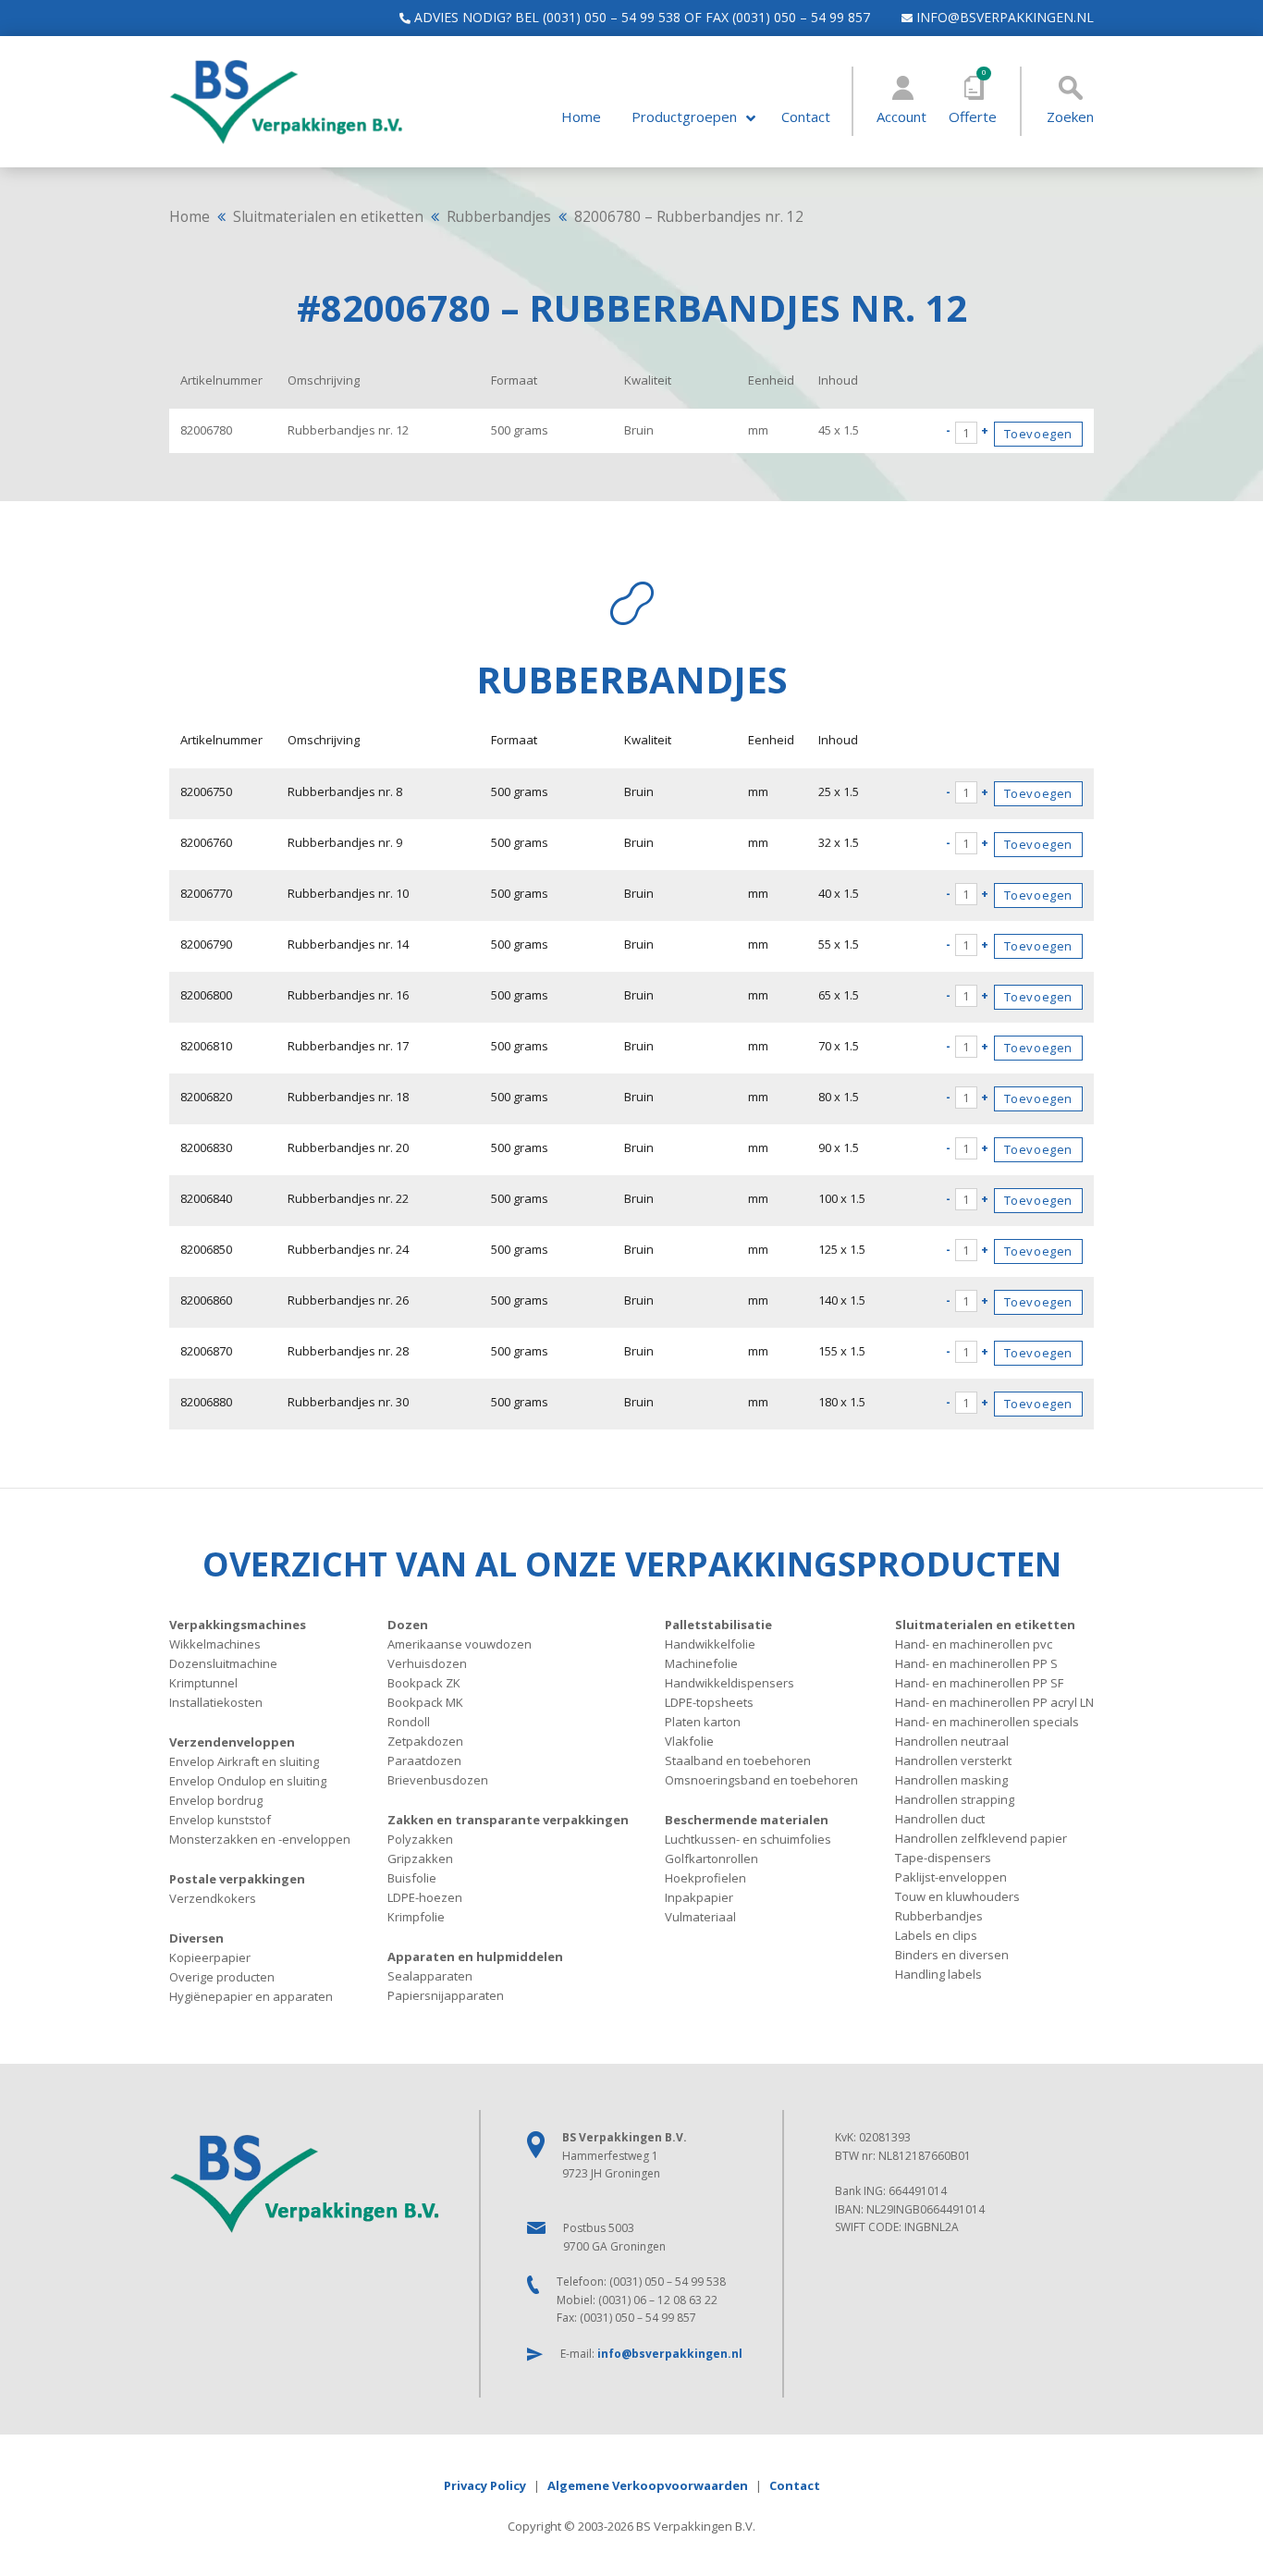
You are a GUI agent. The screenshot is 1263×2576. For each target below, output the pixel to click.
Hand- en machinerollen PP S (976, 1663)
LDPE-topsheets (709, 1702)
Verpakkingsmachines (238, 1625)
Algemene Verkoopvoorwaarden (648, 2485)
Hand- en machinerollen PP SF (979, 1683)
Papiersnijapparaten (446, 1995)
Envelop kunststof (220, 1820)
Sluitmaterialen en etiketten (328, 216)
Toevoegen (1038, 434)
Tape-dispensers (943, 1858)
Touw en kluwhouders (957, 1896)
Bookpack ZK (424, 1683)
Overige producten (222, 1977)
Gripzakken (420, 1858)
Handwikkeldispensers (730, 1683)
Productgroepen (684, 117)
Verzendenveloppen (232, 1742)
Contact (806, 117)
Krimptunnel (203, 1683)
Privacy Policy (485, 2485)
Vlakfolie (689, 1741)
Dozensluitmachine (223, 1663)
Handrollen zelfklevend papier (981, 1838)
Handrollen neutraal (952, 1741)
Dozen (408, 1625)
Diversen (196, 1938)
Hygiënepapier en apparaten (251, 1996)
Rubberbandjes (499, 216)
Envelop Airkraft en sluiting (244, 1761)
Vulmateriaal (700, 1917)
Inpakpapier (699, 1897)
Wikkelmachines (215, 1644)
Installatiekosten (216, 1702)
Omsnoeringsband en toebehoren (761, 1780)
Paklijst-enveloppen (951, 1877)
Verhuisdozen (427, 1663)
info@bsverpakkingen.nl (1003, 17)
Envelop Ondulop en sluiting (248, 1781)
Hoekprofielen (705, 1878)
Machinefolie (701, 1663)
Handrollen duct (940, 1819)
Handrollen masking (951, 1780)
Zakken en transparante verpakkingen (508, 1820)
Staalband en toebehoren (738, 1760)
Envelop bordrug (216, 1800)
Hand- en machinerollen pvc (974, 1644)
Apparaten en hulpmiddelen (475, 1957)
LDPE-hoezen (425, 1897)
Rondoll (409, 1722)
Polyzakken (420, 1839)
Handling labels (938, 1974)
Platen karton (703, 1722)
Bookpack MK (425, 1702)
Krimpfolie (416, 1917)
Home (581, 117)
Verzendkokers (213, 1898)
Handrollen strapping (955, 1799)
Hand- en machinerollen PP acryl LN (994, 1702)
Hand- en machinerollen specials (987, 1722)
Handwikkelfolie (710, 1644)
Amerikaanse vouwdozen (460, 1644)
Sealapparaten (430, 1976)
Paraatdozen (424, 1760)
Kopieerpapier (210, 1957)
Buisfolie (412, 1878)
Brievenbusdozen (438, 1780)
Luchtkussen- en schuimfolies (748, 1839)
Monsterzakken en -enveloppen (260, 1839)
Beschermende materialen (747, 1820)
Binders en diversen (952, 1955)
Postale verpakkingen (237, 1879)
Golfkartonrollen (711, 1858)
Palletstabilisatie (718, 1625)
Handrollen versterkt (953, 1760)
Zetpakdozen (425, 1741)
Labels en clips (936, 1935)
